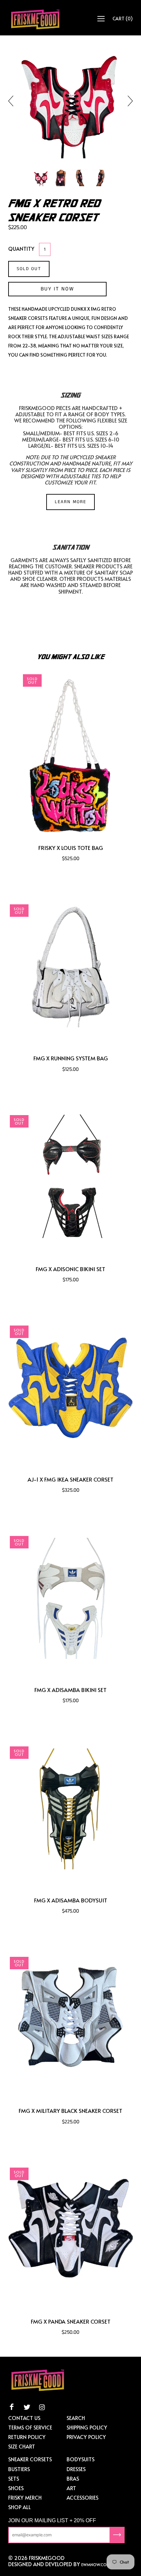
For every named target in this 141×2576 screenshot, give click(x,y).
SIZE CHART (22, 2446)
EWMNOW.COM (96, 2565)
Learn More (70, 502)
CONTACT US (24, 2418)
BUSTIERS (19, 2469)
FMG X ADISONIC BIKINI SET (70, 1269)
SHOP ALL (20, 2507)
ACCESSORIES (82, 2497)
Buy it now (57, 289)
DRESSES (76, 2469)
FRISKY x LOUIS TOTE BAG (71, 848)
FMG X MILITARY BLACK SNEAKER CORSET (70, 2111)
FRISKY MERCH (25, 2497)
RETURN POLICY (27, 2437)
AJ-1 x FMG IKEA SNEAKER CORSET (70, 1479)
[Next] (128, 101)
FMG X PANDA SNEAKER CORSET (71, 2321)
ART (71, 2488)
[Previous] (13, 101)
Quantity (21, 248)
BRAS (73, 2478)
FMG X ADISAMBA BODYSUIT (71, 1900)
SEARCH (76, 2418)
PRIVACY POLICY (86, 2437)
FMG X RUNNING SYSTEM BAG (71, 1058)
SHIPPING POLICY (87, 2427)
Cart (123, 19)
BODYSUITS (81, 2459)
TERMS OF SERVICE (30, 2427)
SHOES (16, 2488)
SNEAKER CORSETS (30, 2459)
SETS (14, 2478)
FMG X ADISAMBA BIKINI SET (70, 1690)
